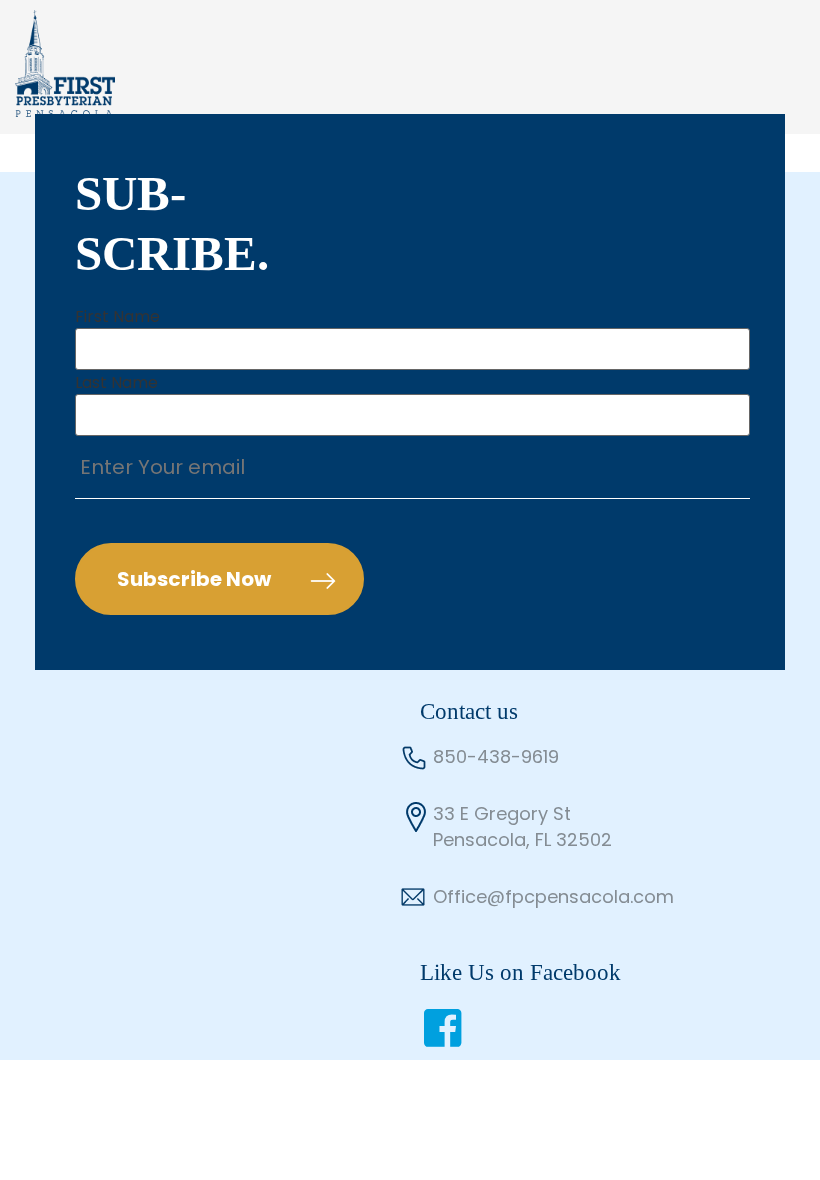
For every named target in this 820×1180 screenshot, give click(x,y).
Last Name (116, 383)
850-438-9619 (496, 756)
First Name (117, 317)
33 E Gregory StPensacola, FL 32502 (522, 826)
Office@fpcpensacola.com (553, 896)
